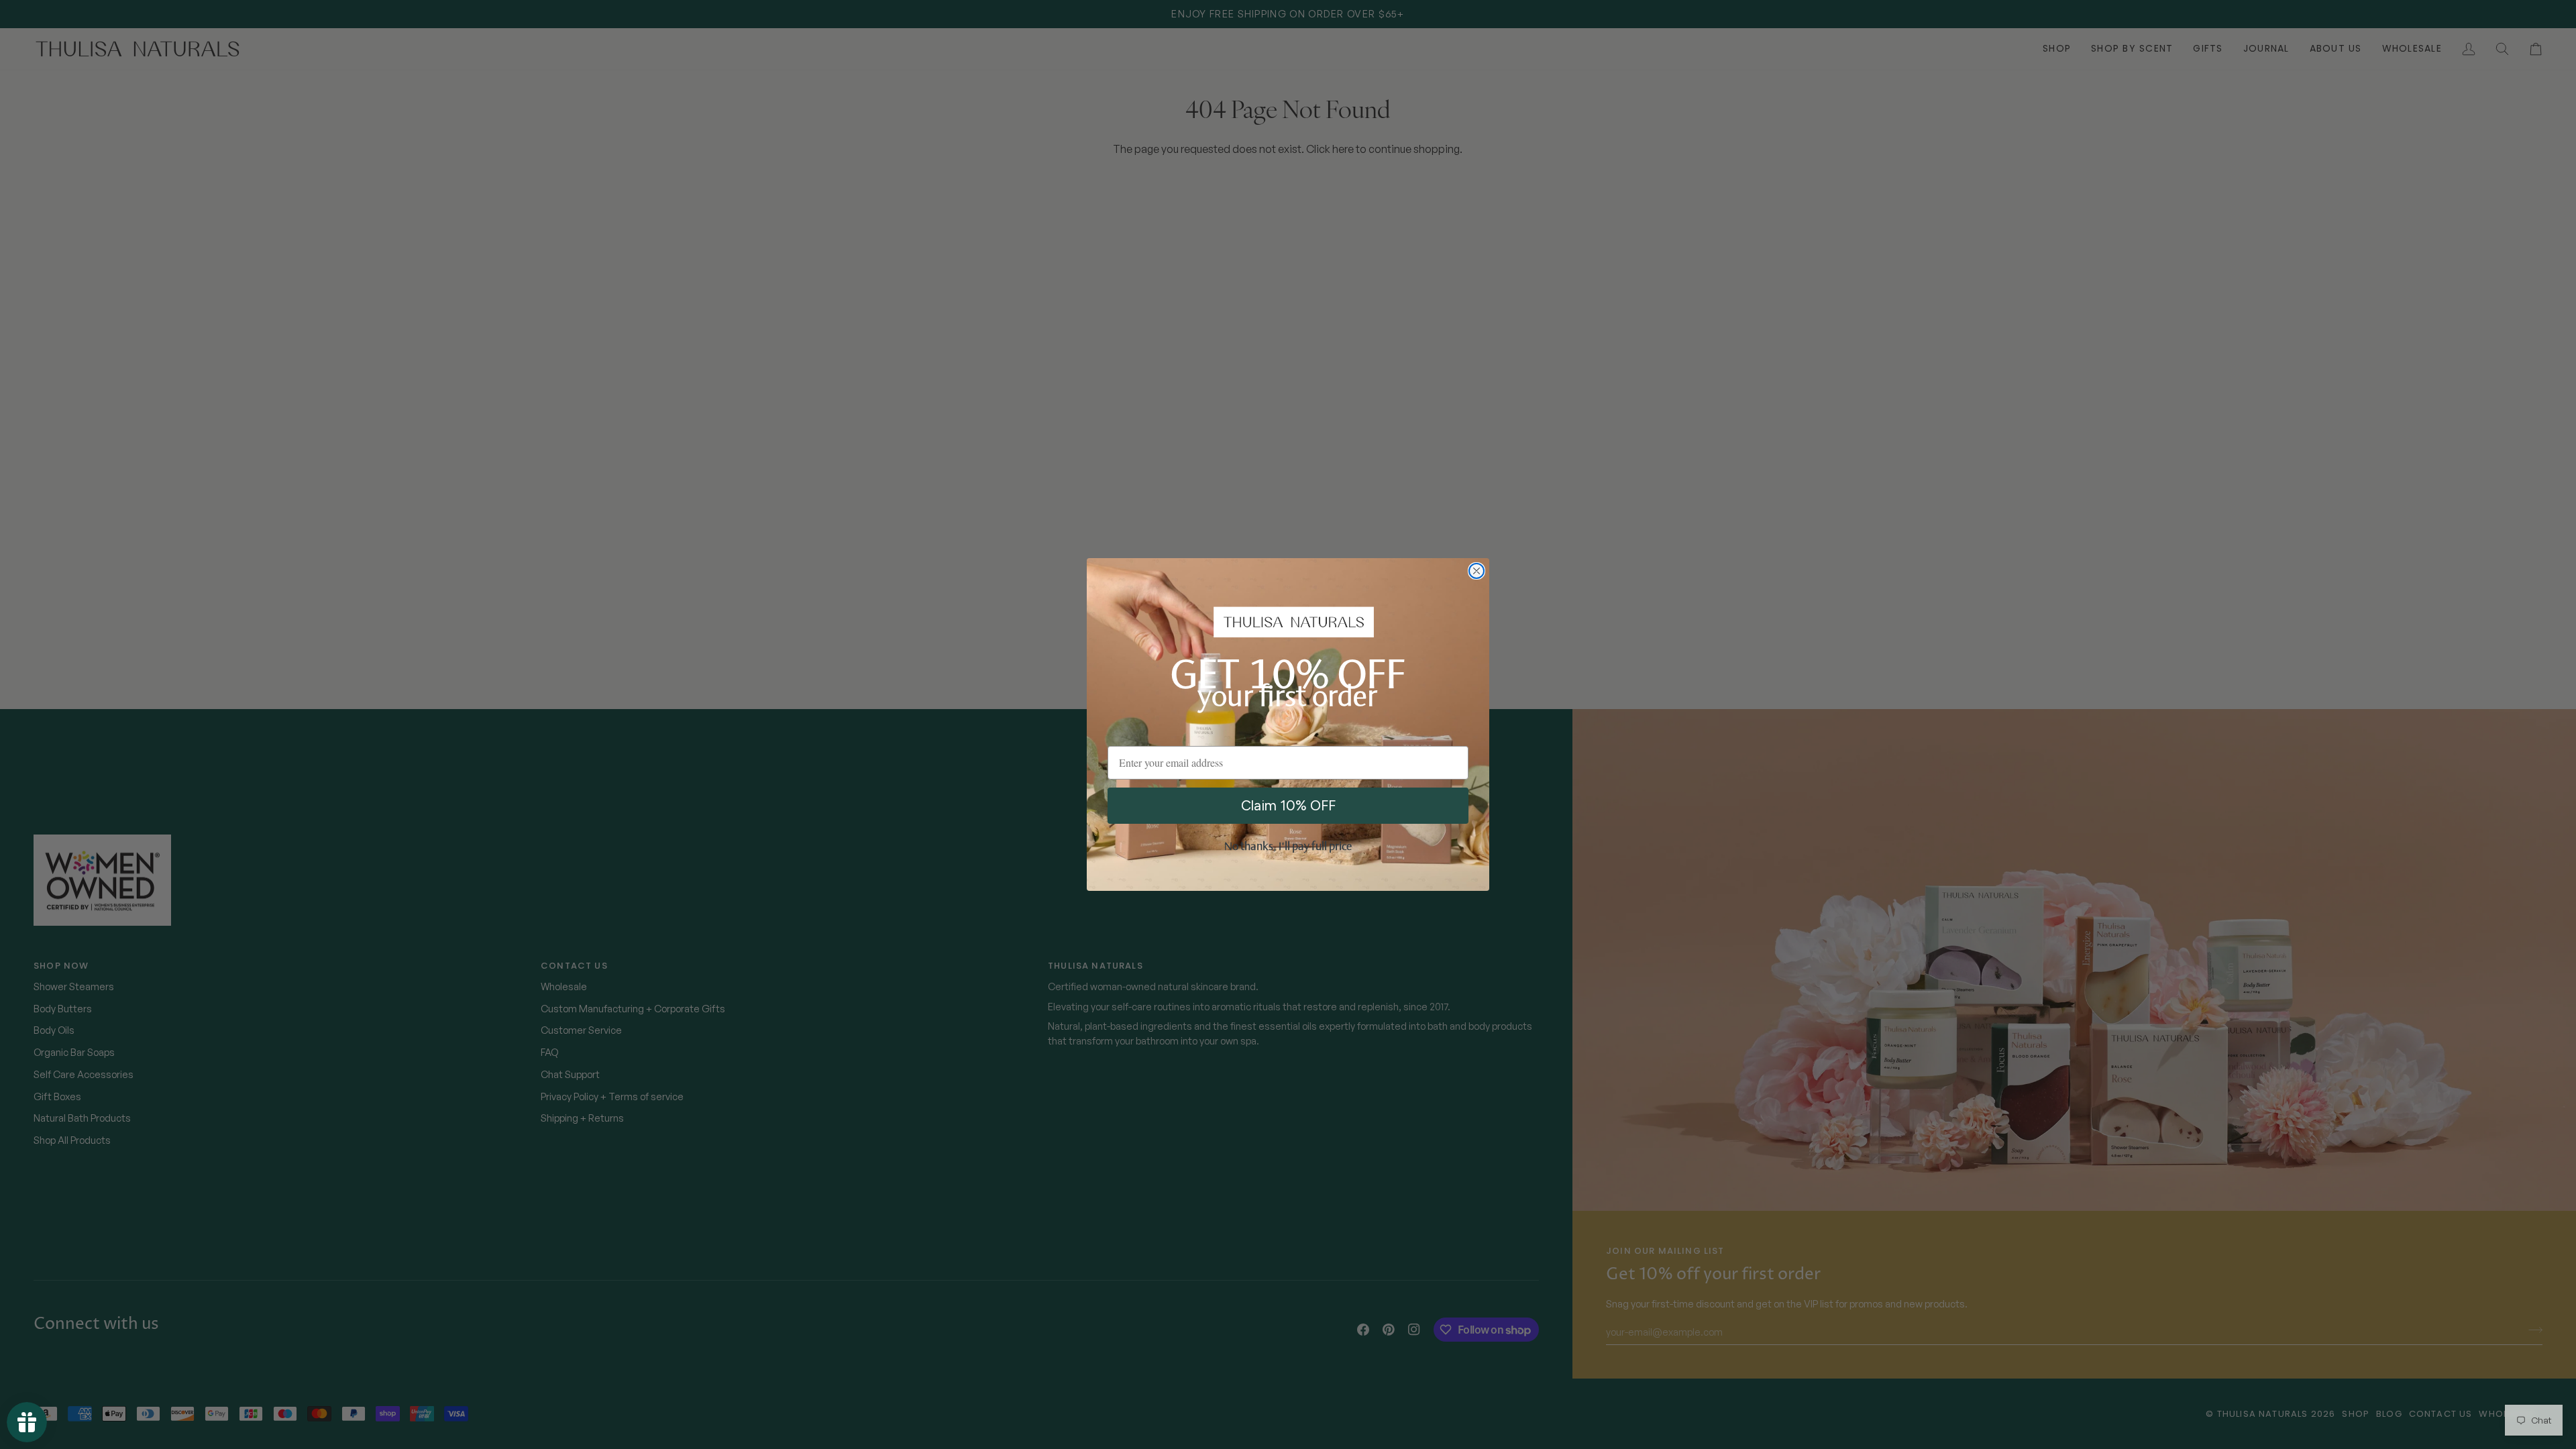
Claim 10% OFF (1288, 805)
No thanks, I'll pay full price (1288, 847)
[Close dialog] (1477, 571)
